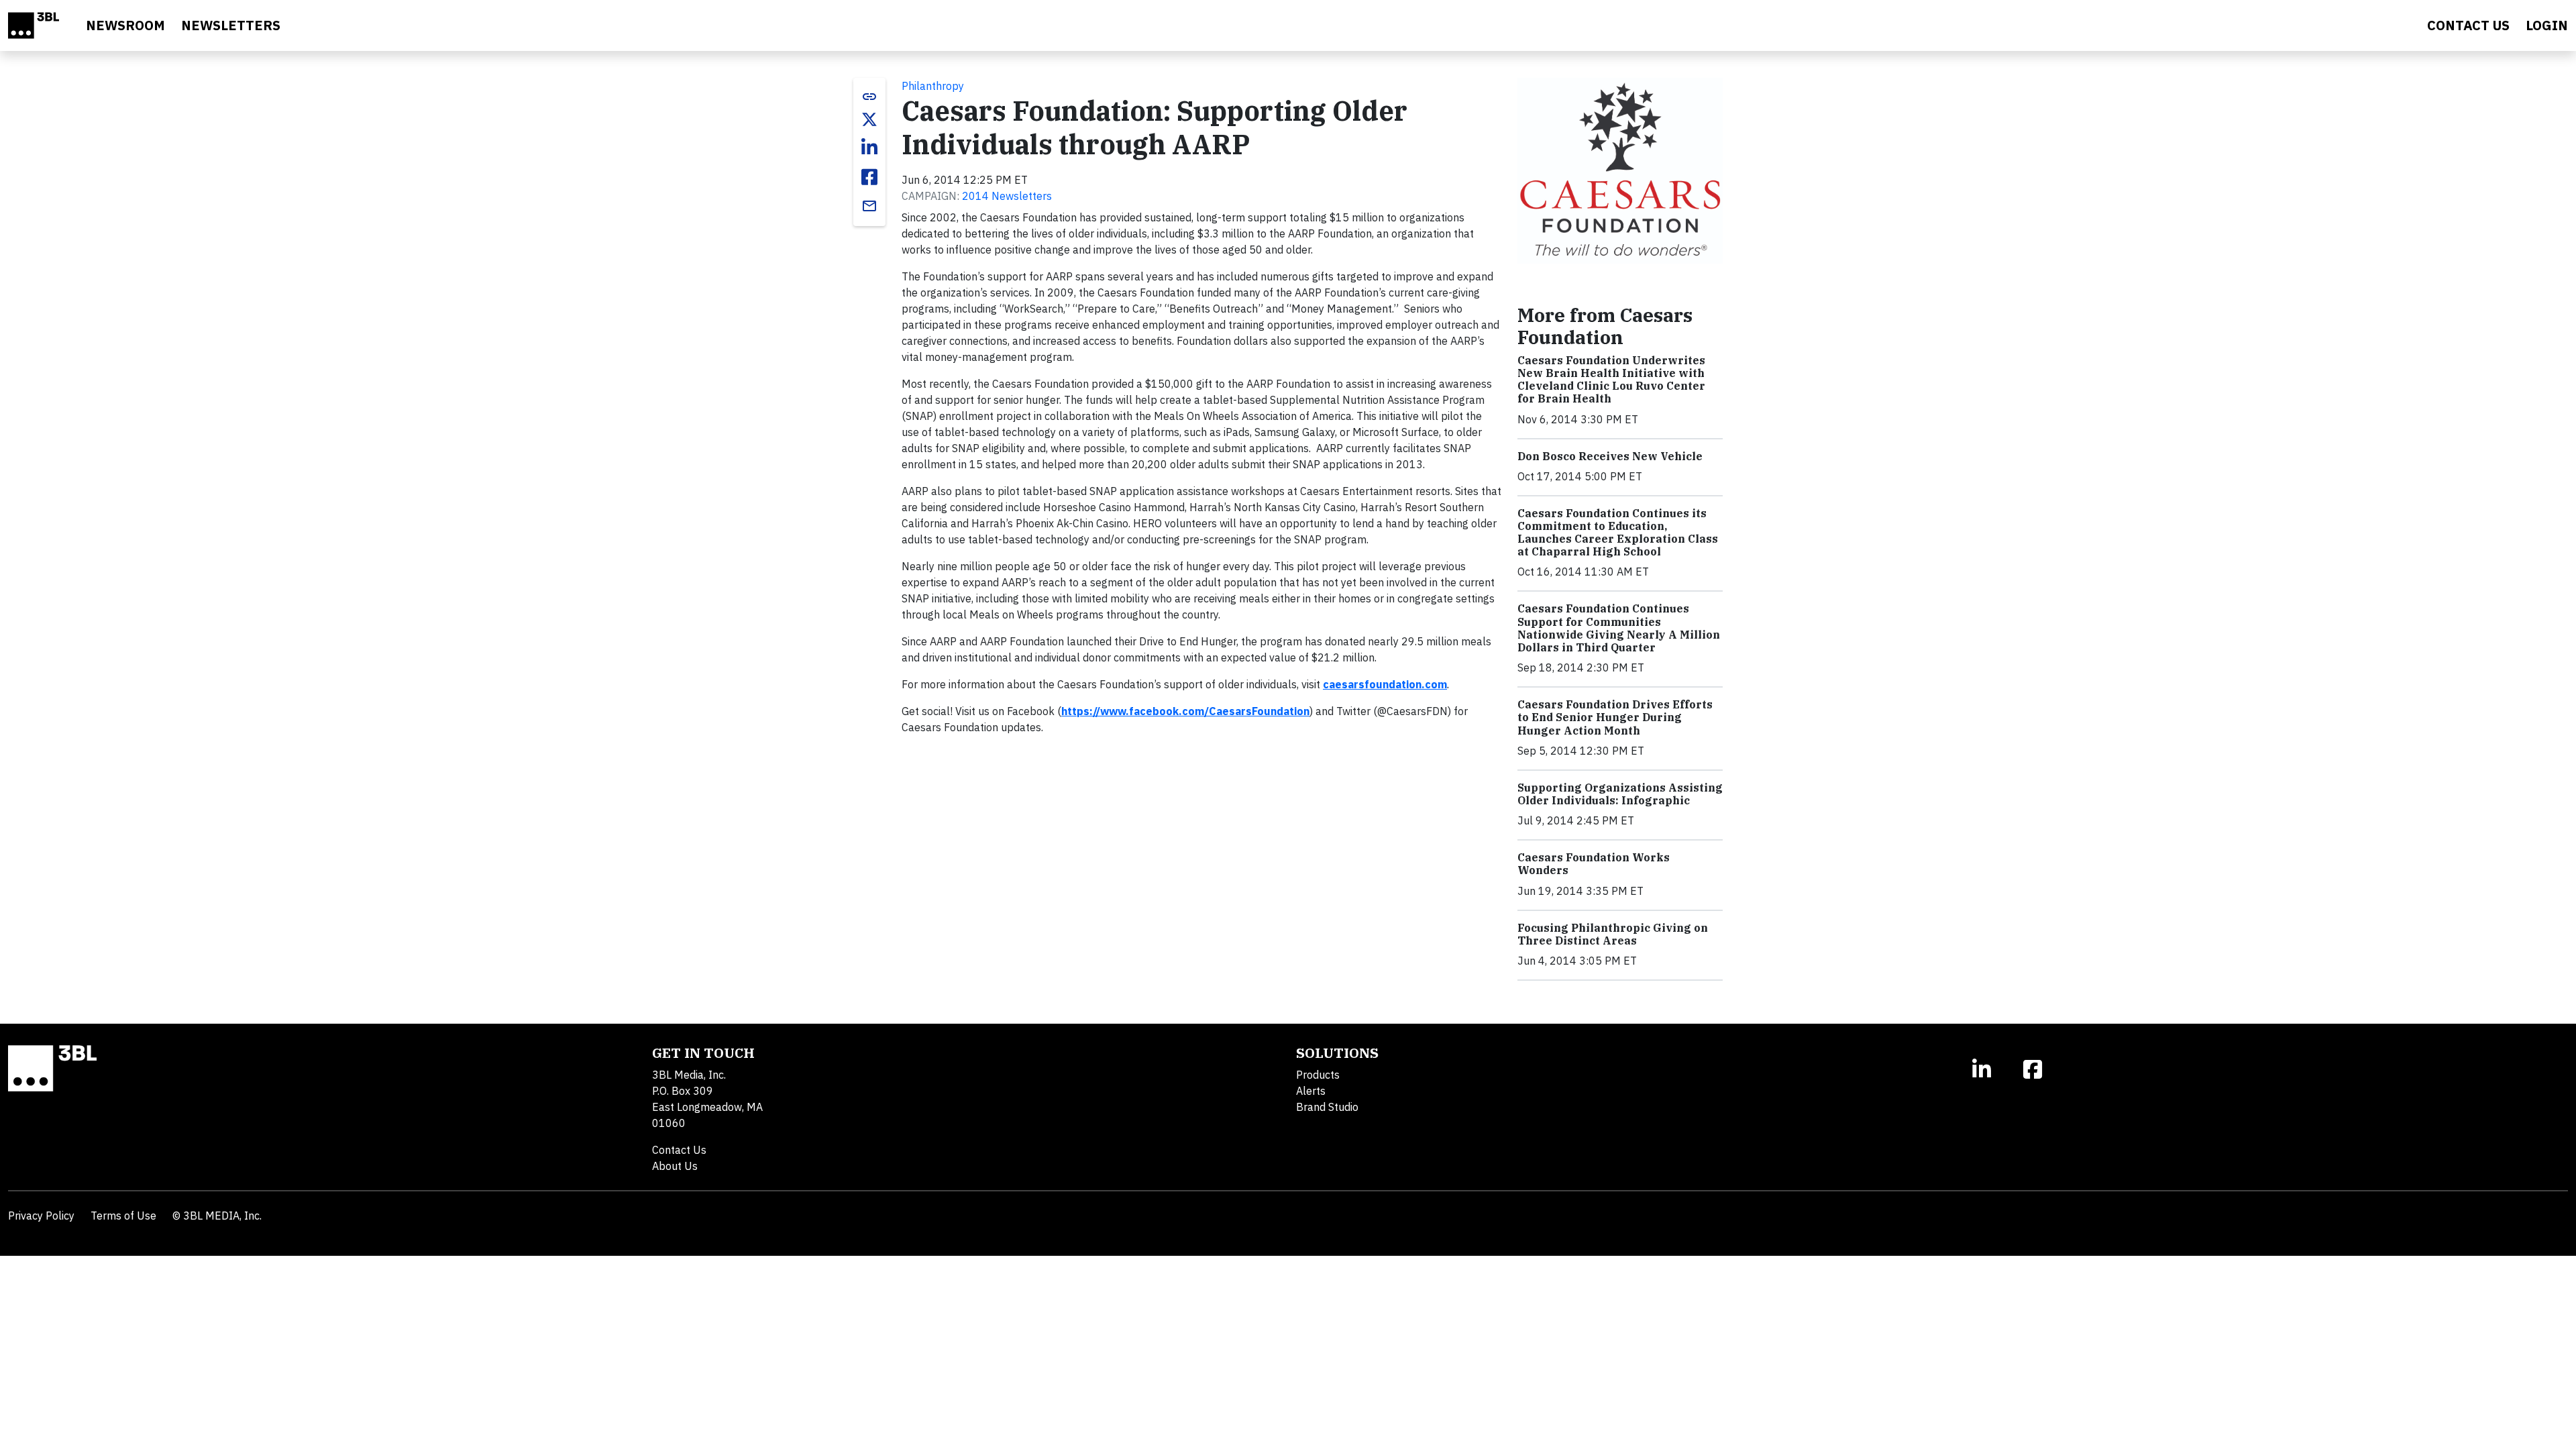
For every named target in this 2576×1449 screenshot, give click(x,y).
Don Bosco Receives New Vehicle (1610, 456)
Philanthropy (933, 86)
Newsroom (125, 25)
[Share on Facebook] (869, 177)
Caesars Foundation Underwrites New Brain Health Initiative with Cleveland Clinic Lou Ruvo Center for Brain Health (1611, 380)
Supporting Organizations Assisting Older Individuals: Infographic (1620, 794)
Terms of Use (123, 1216)
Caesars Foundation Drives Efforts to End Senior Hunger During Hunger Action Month (1615, 717)
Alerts (1311, 1091)
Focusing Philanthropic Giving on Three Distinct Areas (1613, 934)
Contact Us (679, 1150)
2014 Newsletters (1007, 196)
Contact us (2468, 25)
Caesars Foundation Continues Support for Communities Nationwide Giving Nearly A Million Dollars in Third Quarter (1619, 628)
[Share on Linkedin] (869, 148)
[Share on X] (869, 119)
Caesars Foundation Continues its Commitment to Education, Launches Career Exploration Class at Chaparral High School (1618, 533)
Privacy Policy (41, 1216)
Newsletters (231, 25)
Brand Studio (1327, 1107)
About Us (675, 1166)
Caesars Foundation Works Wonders (1594, 864)
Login (2547, 25)
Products (1318, 1075)
